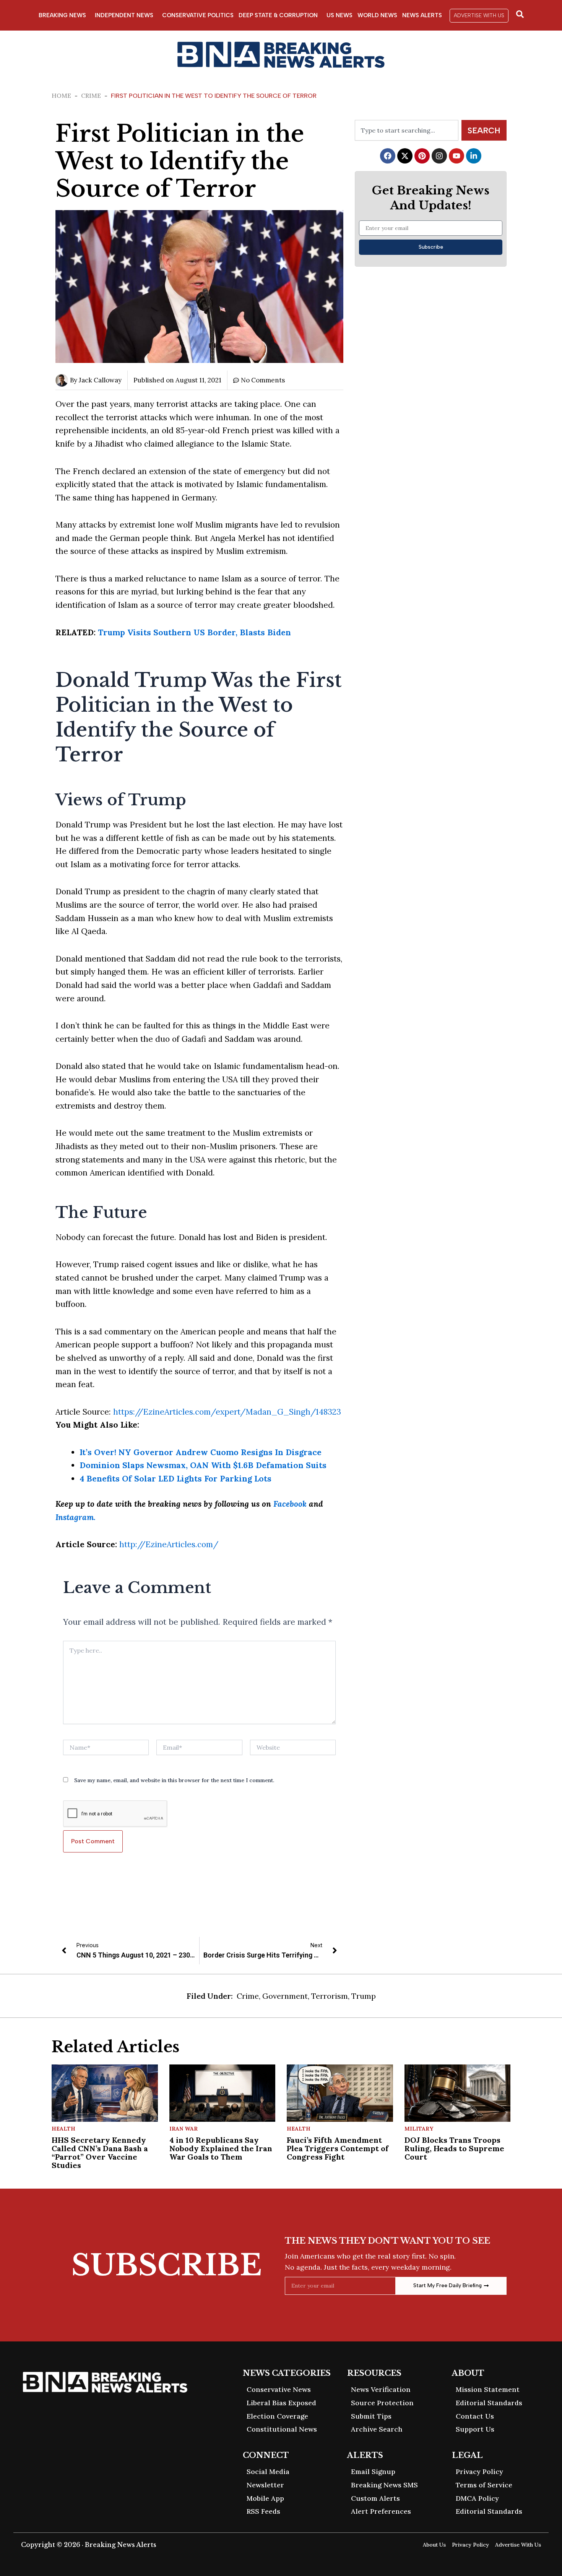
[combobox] (407, 130)
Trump (364, 1996)
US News (339, 15)
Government (285, 1996)
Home (61, 96)
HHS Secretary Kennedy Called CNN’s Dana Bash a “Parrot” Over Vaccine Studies (100, 2153)
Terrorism (330, 1996)
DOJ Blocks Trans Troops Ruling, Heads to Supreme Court (454, 2148)
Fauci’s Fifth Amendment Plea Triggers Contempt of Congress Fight (338, 2148)
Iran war (184, 2129)
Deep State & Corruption (278, 15)
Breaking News (62, 15)
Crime (91, 96)
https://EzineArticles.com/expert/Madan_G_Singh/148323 (227, 1412)
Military (419, 2129)
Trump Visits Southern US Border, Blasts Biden (194, 632)
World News (377, 15)
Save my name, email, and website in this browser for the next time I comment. (174, 1780)
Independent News (124, 15)
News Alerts (422, 15)
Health (63, 2129)
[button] (479, 16)
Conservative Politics (198, 15)
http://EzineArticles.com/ (169, 1544)
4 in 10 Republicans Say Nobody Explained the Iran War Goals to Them (221, 2148)
